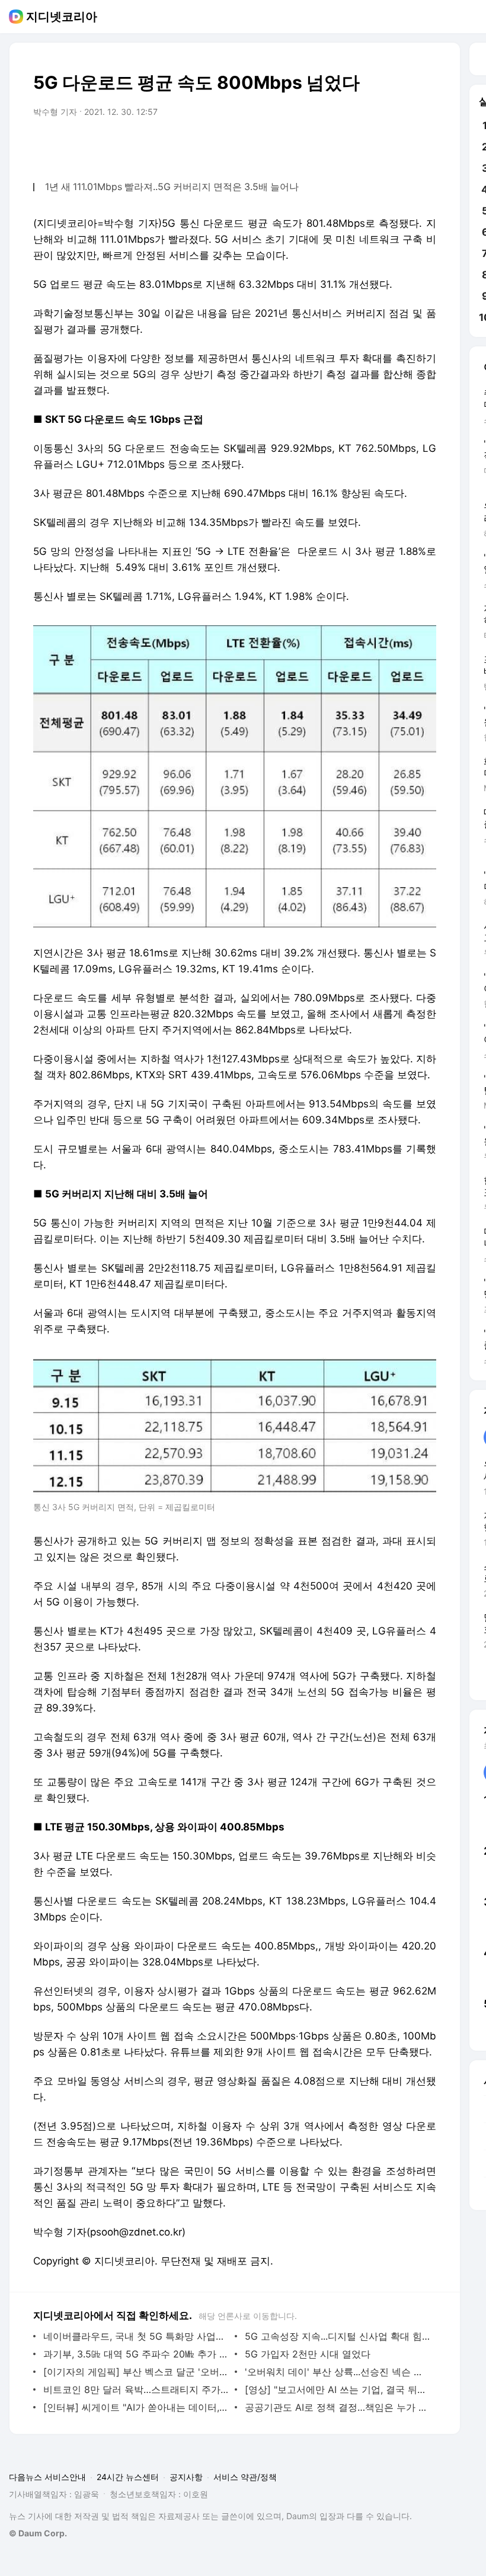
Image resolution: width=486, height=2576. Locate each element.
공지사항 (186, 2477)
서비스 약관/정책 (245, 2477)
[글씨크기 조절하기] (401, 145)
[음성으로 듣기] (353, 145)
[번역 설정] (377, 145)
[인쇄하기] (424, 145)
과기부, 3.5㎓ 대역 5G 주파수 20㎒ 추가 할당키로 (136, 2354)
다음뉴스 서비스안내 (47, 2477)
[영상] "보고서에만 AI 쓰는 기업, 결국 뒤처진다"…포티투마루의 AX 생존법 (338, 2389)
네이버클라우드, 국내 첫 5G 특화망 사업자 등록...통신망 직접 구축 (136, 2336)
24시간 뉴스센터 (128, 2477)
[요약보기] (330, 145)
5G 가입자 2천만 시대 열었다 (308, 2354)
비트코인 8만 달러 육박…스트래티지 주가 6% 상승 (136, 2389)
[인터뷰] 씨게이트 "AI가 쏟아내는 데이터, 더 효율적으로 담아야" (136, 2407)
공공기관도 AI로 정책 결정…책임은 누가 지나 (338, 2407)
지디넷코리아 (62, 17)
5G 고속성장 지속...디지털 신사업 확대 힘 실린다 (338, 2336)
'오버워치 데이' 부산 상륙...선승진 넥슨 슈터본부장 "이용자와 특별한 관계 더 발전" (338, 2372)
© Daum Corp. (38, 2533)
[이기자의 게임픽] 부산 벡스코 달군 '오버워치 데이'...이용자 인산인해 (136, 2372)
